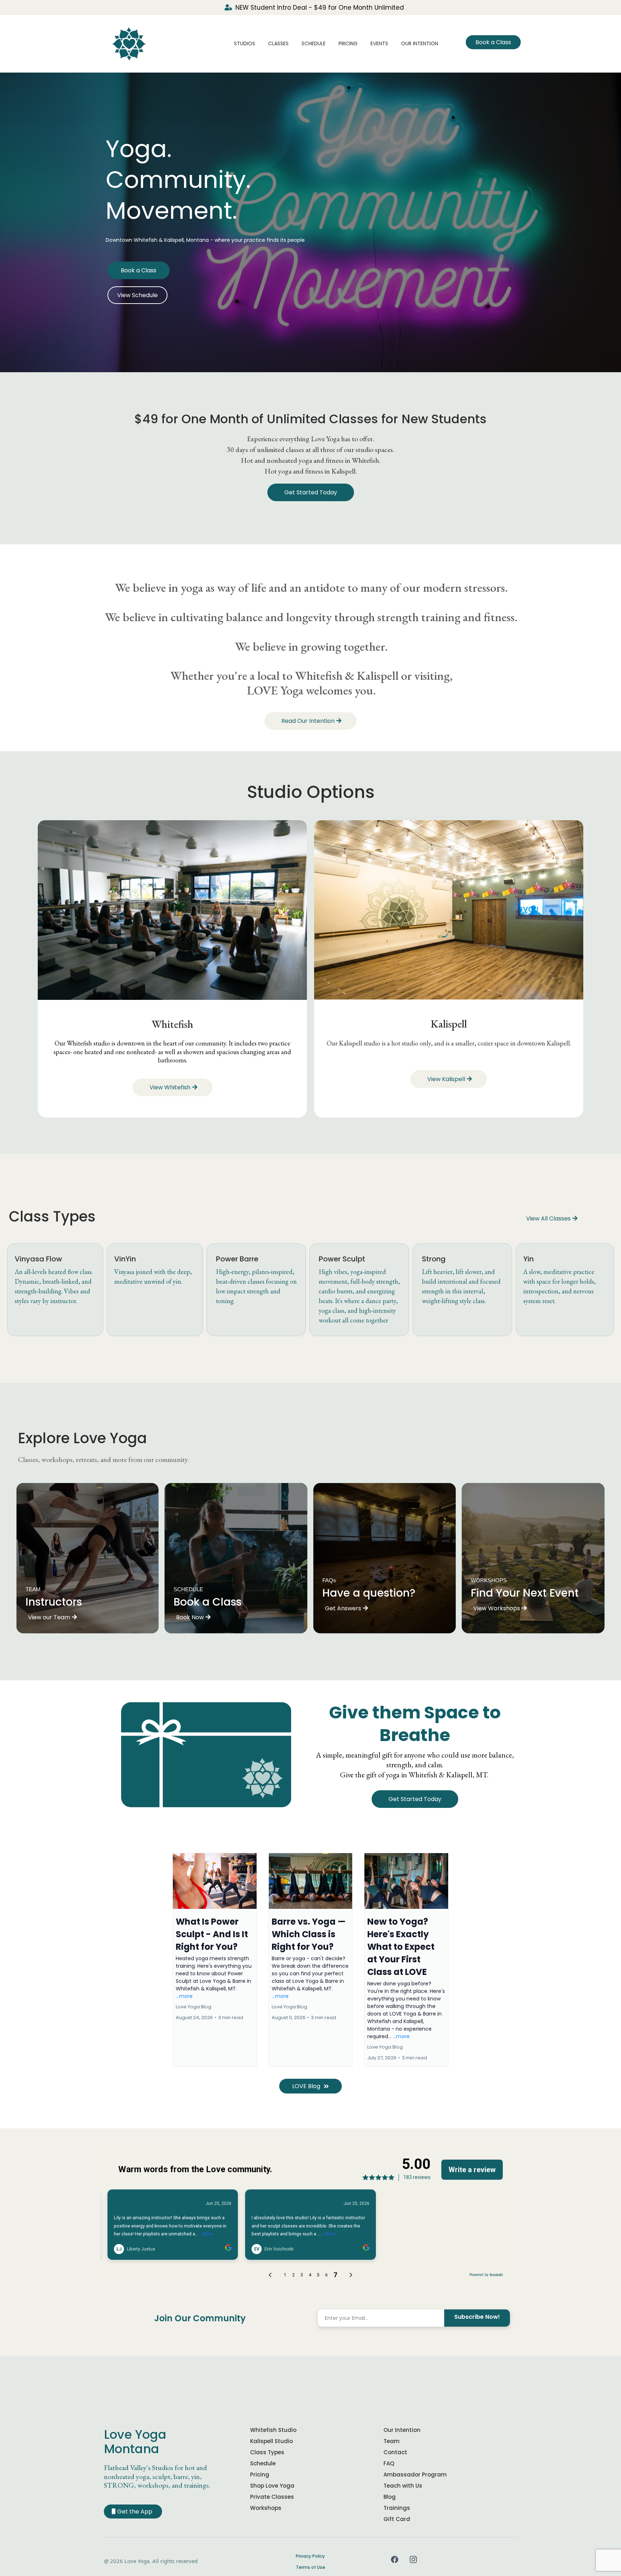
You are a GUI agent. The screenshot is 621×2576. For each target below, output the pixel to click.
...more (184, 1996)
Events (379, 43)
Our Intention (420, 43)
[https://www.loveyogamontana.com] (129, 43)
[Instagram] (413, 2559)
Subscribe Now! (477, 2317)
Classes (278, 43)
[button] (215, 1960)
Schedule (314, 43)
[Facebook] (395, 2559)
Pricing (348, 43)
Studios (245, 43)
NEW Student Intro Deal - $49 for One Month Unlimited (320, 8)
